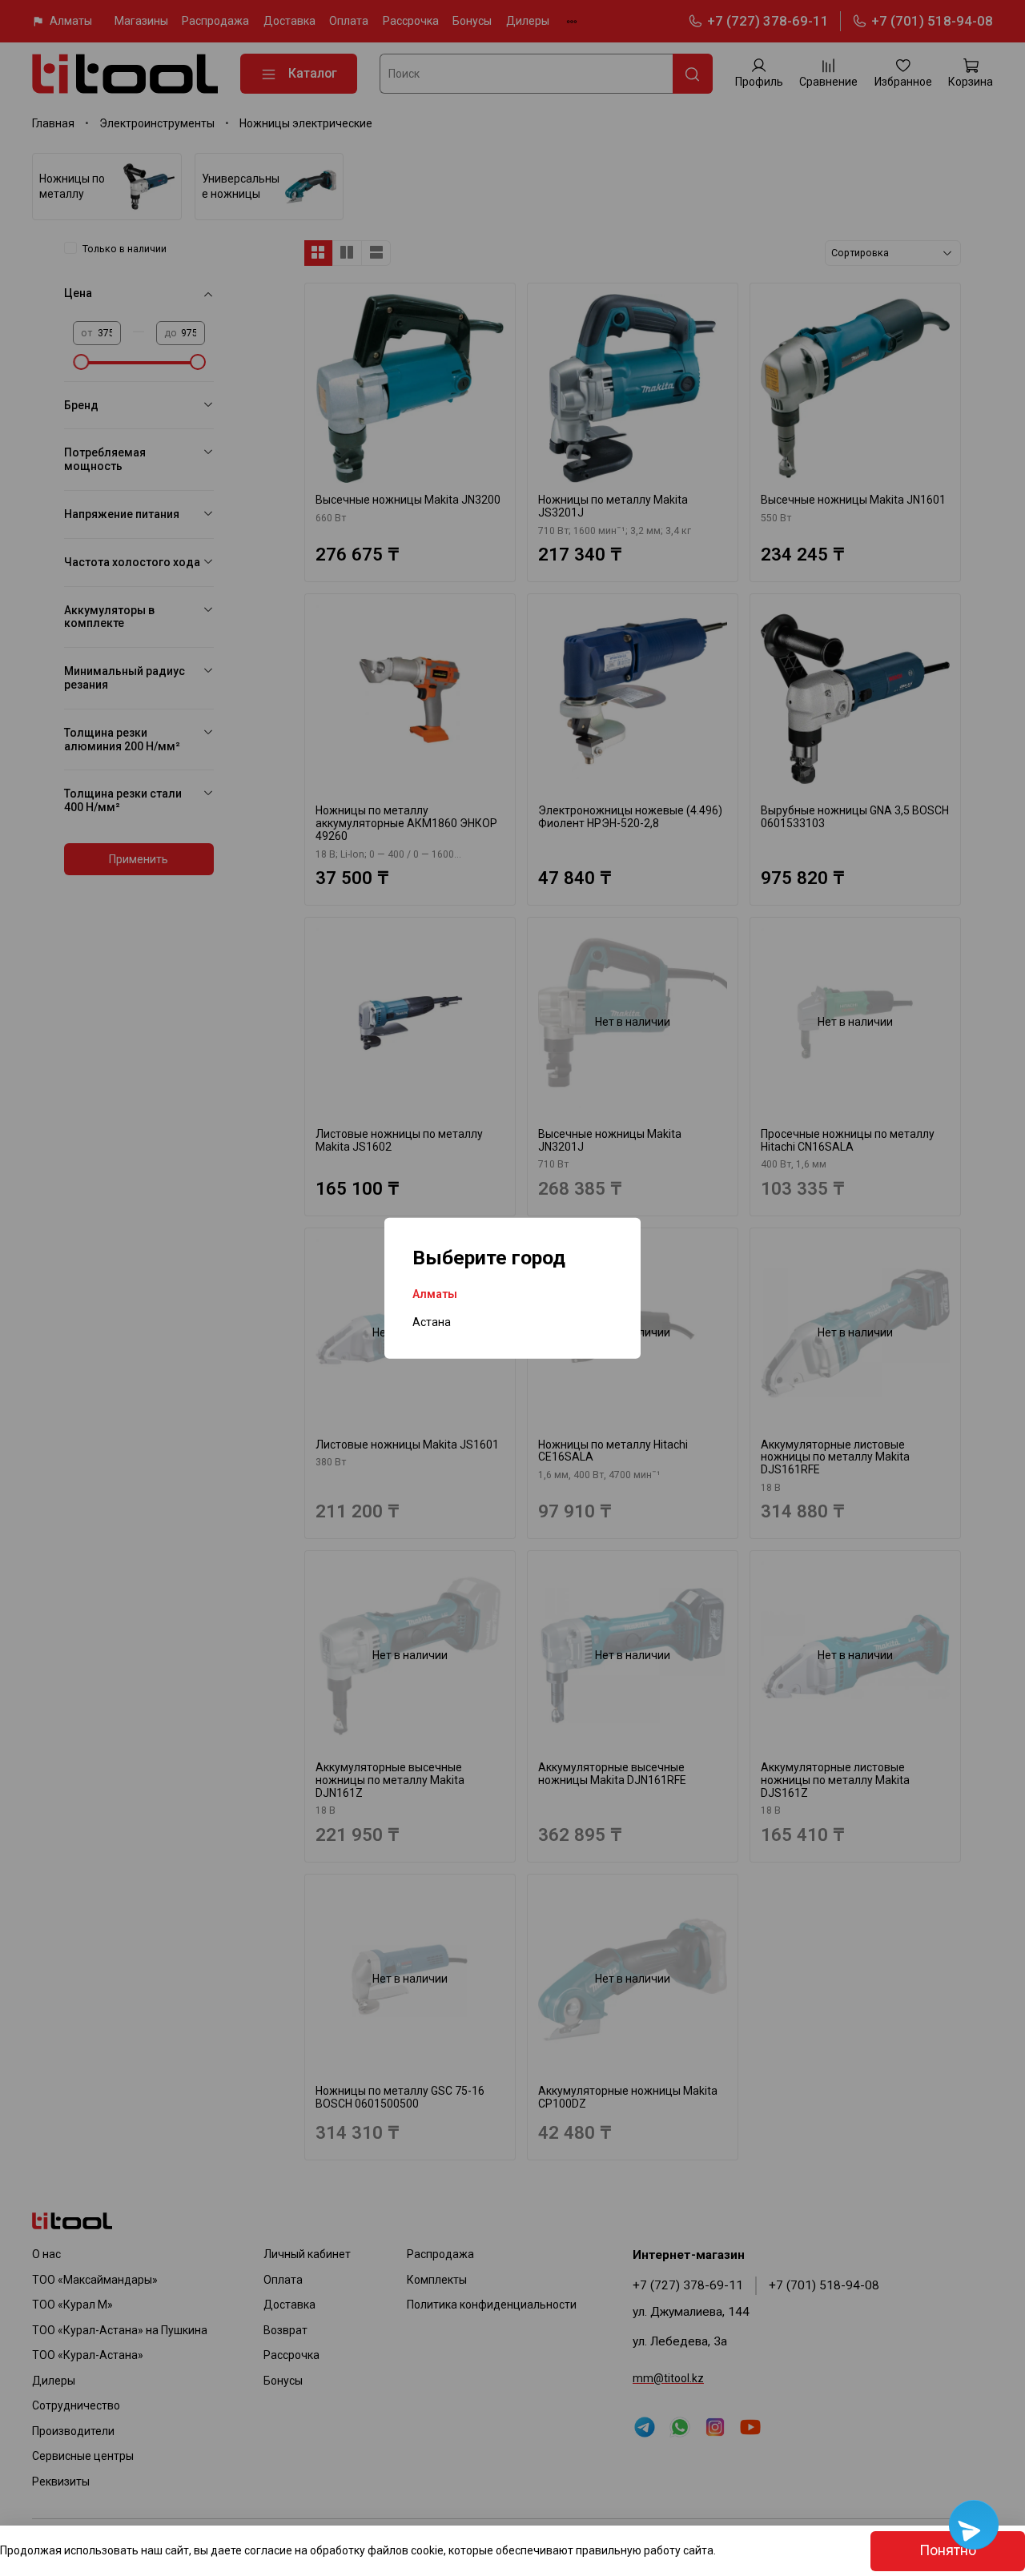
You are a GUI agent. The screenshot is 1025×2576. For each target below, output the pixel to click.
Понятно (948, 2550)
